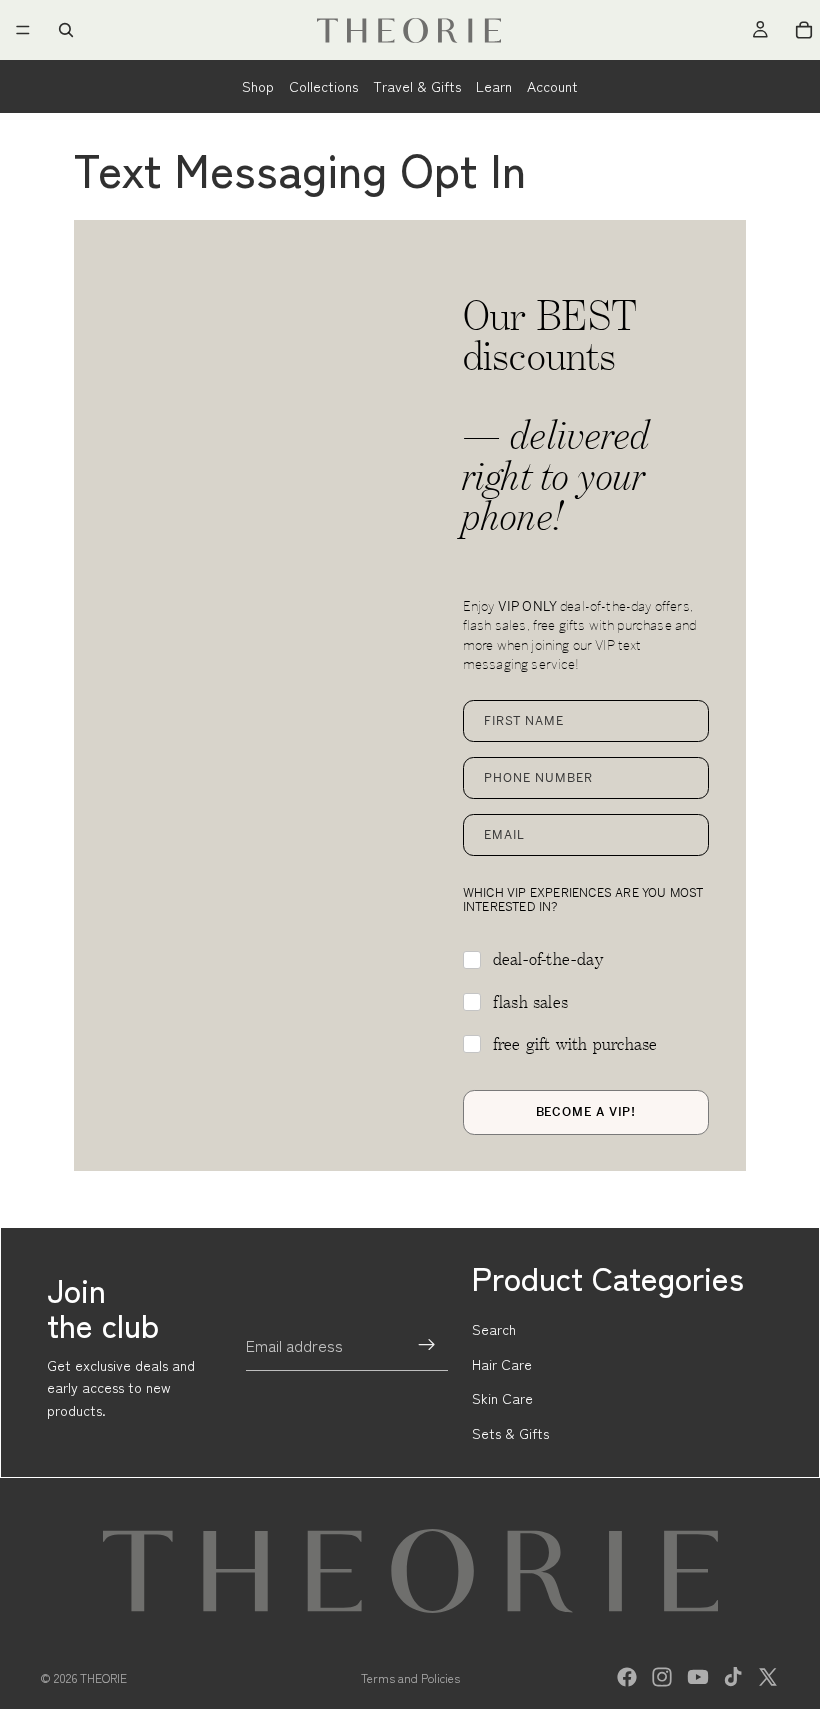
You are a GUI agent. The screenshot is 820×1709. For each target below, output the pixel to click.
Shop (258, 86)
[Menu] (23, 30)
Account (552, 86)
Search (494, 1329)
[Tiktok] (733, 1677)
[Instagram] (662, 1677)
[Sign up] (427, 1345)
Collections (323, 86)
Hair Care (502, 1364)
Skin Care (502, 1398)
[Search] (66, 30)
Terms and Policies (410, 1677)
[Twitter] (768, 1677)
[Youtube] (698, 1677)
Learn (494, 86)
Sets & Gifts (510, 1433)
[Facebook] (627, 1677)
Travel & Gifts (417, 86)
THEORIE (103, 1677)
